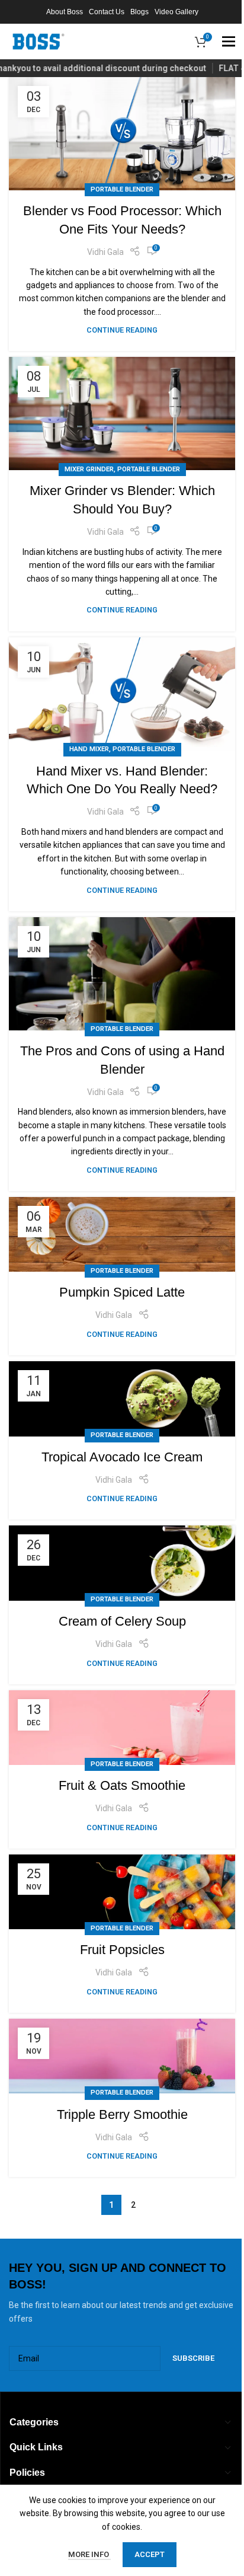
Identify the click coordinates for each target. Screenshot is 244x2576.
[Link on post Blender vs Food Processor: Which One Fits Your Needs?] (122, 134)
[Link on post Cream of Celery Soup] (122, 1563)
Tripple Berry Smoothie (122, 2114)
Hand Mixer (89, 749)
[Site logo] (38, 41)
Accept (150, 2554)
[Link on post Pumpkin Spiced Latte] (122, 1234)
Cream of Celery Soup (122, 1621)
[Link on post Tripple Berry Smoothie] (122, 2056)
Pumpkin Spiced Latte (122, 1292)
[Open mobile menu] (229, 42)
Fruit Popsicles (122, 1950)
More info (89, 2554)
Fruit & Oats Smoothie (122, 1785)
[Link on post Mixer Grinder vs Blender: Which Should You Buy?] (122, 414)
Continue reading (122, 330)
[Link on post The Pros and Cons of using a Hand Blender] (122, 974)
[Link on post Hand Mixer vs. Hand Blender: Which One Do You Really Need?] (122, 694)
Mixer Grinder (89, 469)
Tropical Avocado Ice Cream (122, 1457)
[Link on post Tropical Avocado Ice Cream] (122, 1399)
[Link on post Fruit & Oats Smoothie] (122, 1728)
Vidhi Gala (105, 252)
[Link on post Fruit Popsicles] (122, 1892)
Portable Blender (122, 189)
